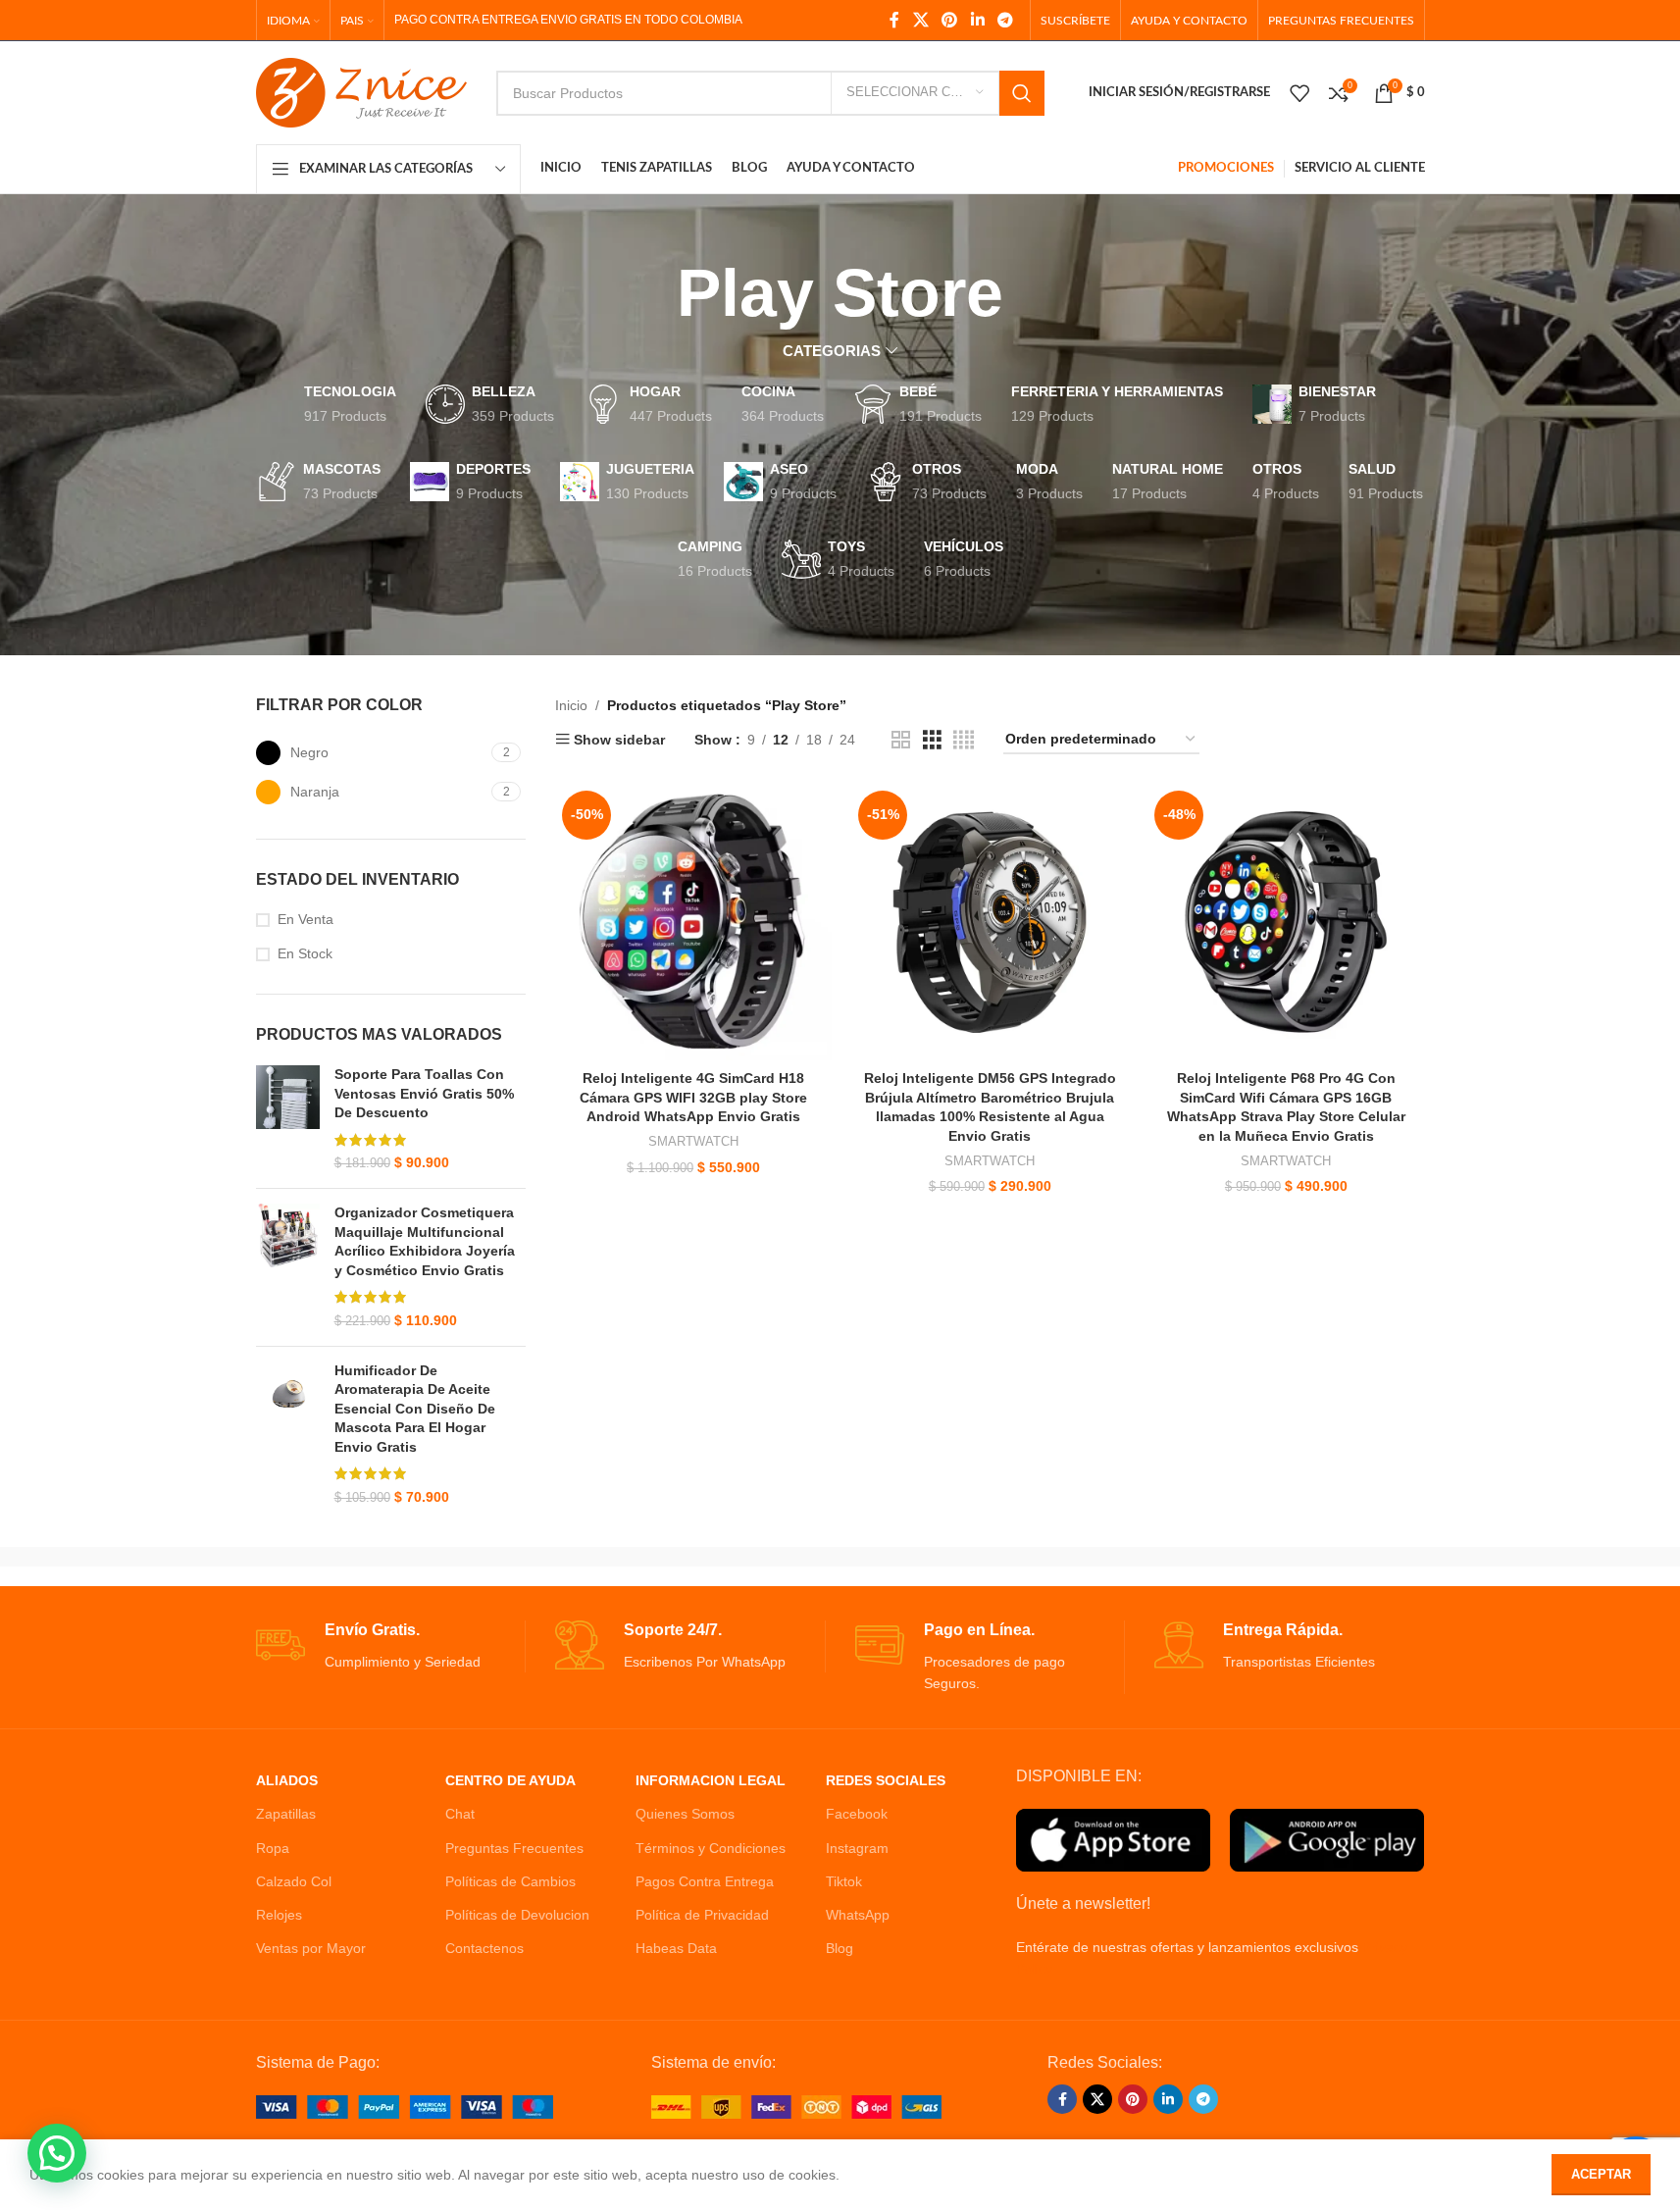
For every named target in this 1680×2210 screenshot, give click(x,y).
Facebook (857, 1814)
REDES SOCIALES (886, 1780)
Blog (840, 1948)
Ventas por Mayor (311, 1948)
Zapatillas (286, 1814)
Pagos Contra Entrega (705, 1881)
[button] (57, 2153)
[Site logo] (361, 91)
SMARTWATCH (693, 1141)
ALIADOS (287, 1780)
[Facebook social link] (894, 20)
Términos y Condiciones (711, 1848)
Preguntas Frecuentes (514, 1848)
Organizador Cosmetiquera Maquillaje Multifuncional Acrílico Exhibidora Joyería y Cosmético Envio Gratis (425, 1241)
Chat (460, 1814)
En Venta (305, 919)
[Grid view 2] (901, 740)
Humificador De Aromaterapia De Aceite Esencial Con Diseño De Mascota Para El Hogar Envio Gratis (415, 1409)
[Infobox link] (391, 1646)
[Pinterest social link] (950, 20)
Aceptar (1601, 2174)
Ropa (273, 1848)
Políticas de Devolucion (517, 1915)
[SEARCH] (1022, 93)
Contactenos (484, 1948)
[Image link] (405, 2105)
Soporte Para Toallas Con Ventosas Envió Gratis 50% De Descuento (424, 1093)
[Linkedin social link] (977, 20)
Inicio (571, 705)
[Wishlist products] (1299, 93)
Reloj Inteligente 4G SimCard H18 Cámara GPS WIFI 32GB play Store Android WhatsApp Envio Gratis (693, 1097)
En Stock (305, 953)
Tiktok (844, 1881)
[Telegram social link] (1005, 20)
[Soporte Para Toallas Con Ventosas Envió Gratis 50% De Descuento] (288, 1119)
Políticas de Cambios (510, 1881)
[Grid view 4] (964, 740)
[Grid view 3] (932, 740)
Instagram (857, 1848)
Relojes (279, 1915)
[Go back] (652, 293)
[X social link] (920, 20)
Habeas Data (676, 1948)
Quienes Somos (685, 1814)
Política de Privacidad (702, 1915)
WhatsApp (858, 1915)
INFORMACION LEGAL (711, 1780)
